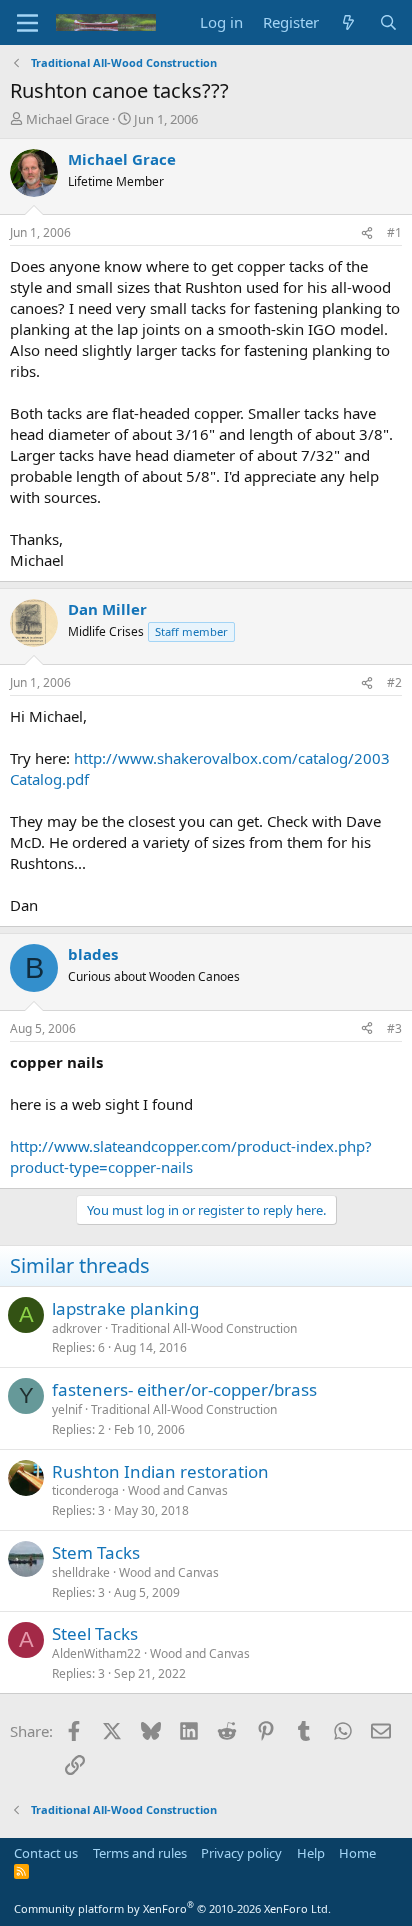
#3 (394, 1028)
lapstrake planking (125, 1308)
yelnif (67, 1409)
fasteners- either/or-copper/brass (184, 1389)
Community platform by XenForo (172, 1908)
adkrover (77, 1328)
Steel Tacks (95, 1633)
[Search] (388, 22)
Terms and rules (140, 1853)
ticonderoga (85, 1490)
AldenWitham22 (96, 1653)
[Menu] (27, 23)
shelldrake (81, 1572)
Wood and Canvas (178, 1490)
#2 (394, 682)
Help (311, 1853)
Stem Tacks (96, 1552)
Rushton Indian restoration (160, 1471)
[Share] (367, 233)
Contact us (46, 1853)
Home (357, 1853)
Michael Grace (67, 119)
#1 (394, 232)
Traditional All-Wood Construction (204, 1328)
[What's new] (348, 22)
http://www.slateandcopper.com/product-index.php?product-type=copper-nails (191, 1156)
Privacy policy (241, 1853)
